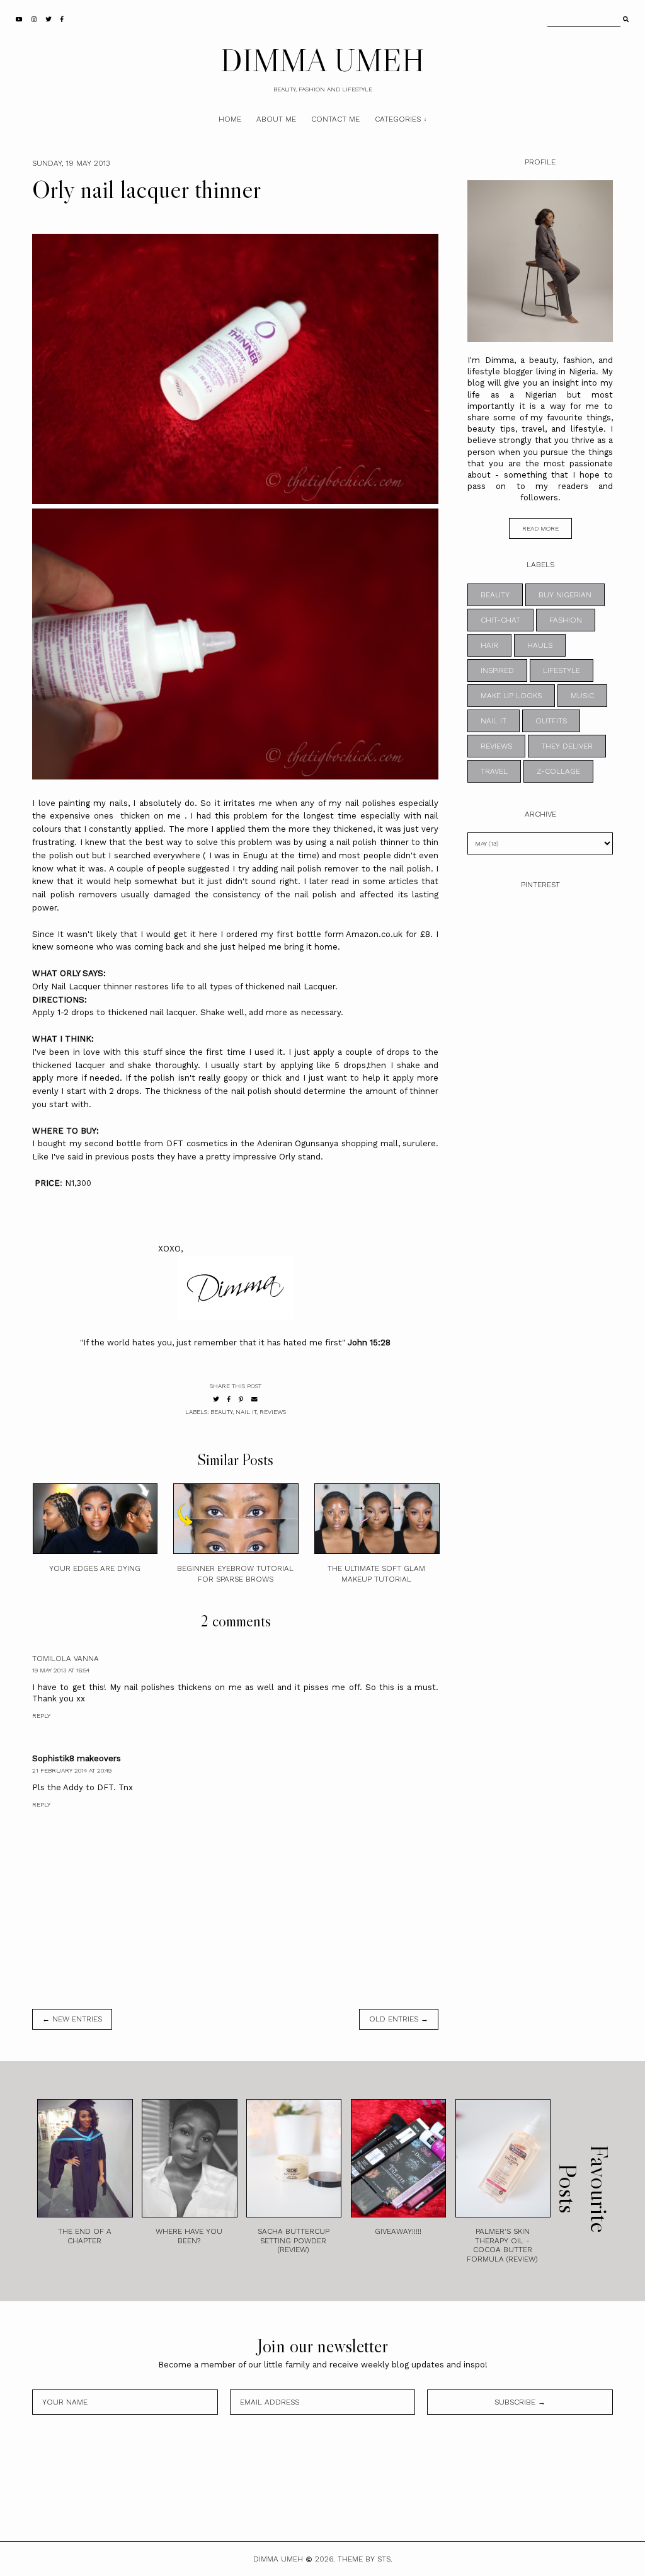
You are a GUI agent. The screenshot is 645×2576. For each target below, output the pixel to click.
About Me (276, 119)
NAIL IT (246, 1412)
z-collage (558, 771)
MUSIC (582, 696)
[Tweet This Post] (216, 1399)
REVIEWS (273, 1412)
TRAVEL (494, 771)
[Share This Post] (229, 1399)
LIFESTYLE (562, 670)
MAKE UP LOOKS (511, 696)
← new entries (72, 2019)
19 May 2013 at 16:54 (61, 1670)
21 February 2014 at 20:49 (72, 1770)
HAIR (489, 645)
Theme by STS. (365, 2559)
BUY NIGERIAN (565, 595)
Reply (41, 1716)
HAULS (540, 645)
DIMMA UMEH (322, 60)
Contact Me (335, 119)
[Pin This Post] (241, 1399)
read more (540, 528)
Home (230, 119)
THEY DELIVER (567, 746)
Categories (398, 119)
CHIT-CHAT (500, 620)
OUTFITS (551, 721)
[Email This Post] (254, 1399)
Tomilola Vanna (66, 1659)
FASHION (566, 620)
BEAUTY (221, 1412)
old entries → (399, 2019)
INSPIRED (497, 670)
